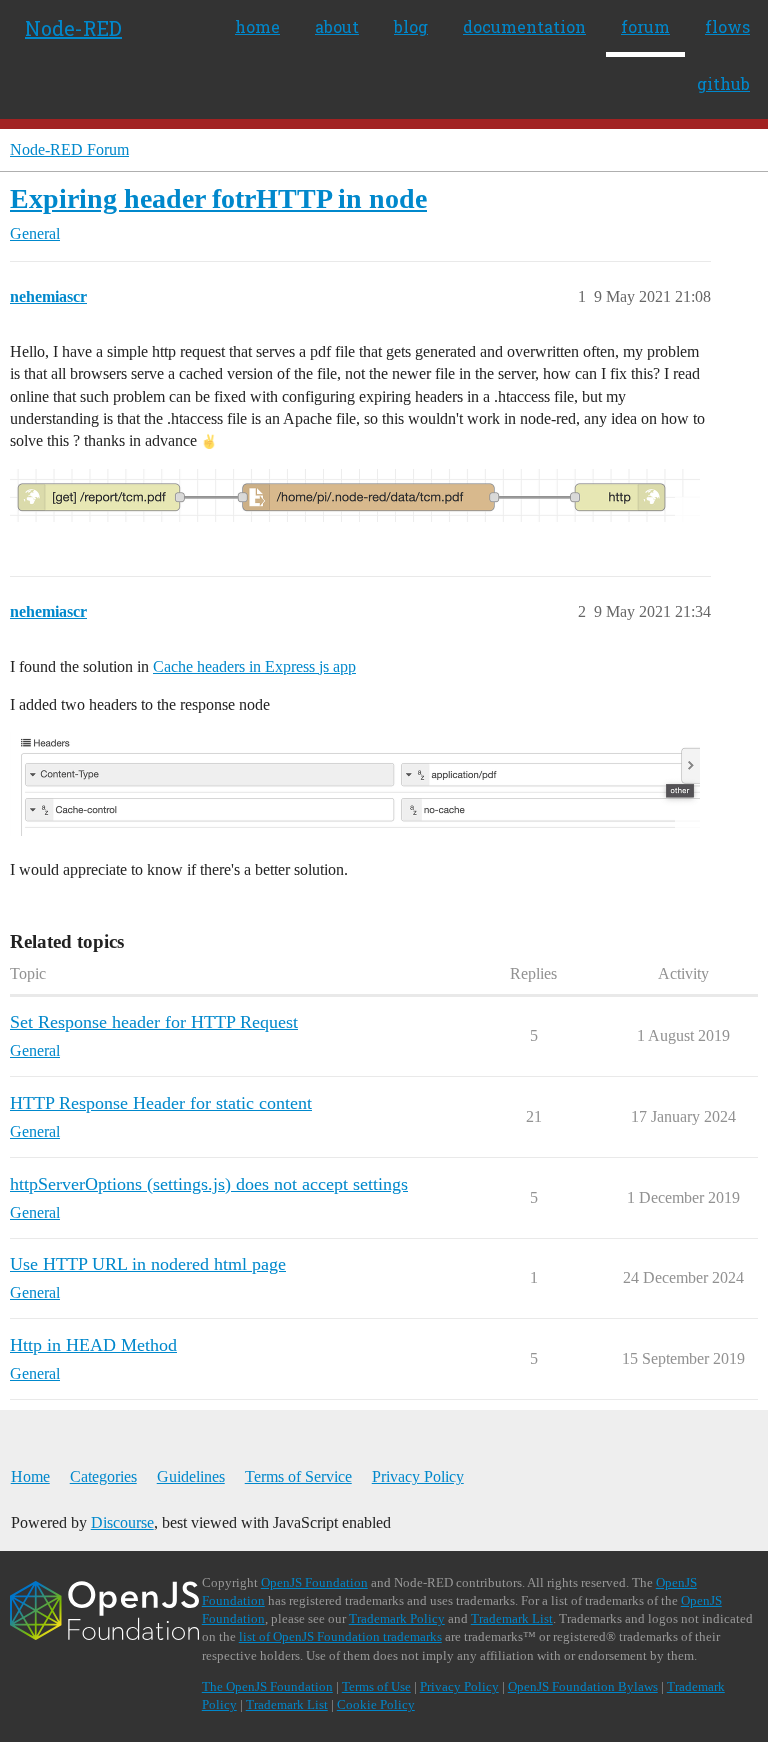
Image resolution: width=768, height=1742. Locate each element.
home (257, 26)
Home (30, 1476)
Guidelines (191, 1476)
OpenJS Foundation (314, 1582)
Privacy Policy (418, 1476)
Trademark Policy (397, 1618)
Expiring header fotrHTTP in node (218, 198)
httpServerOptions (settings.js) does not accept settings (209, 1184)
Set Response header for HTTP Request (154, 1022)
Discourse (122, 1522)
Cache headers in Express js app (254, 666)
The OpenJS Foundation (267, 1686)
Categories (103, 1476)
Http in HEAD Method (93, 1345)
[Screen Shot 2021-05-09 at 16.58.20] (355, 495)
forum (645, 26)
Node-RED (73, 28)
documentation (524, 26)
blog (411, 26)
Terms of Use (376, 1686)
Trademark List (512, 1618)
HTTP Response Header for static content (161, 1103)
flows (727, 26)
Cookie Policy (376, 1704)
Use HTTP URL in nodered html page (148, 1264)
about (337, 26)
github (723, 83)
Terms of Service (298, 1476)
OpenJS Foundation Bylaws (583, 1686)
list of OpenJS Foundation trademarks (340, 1636)
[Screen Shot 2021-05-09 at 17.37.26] (355, 784)
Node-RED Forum (69, 149)
